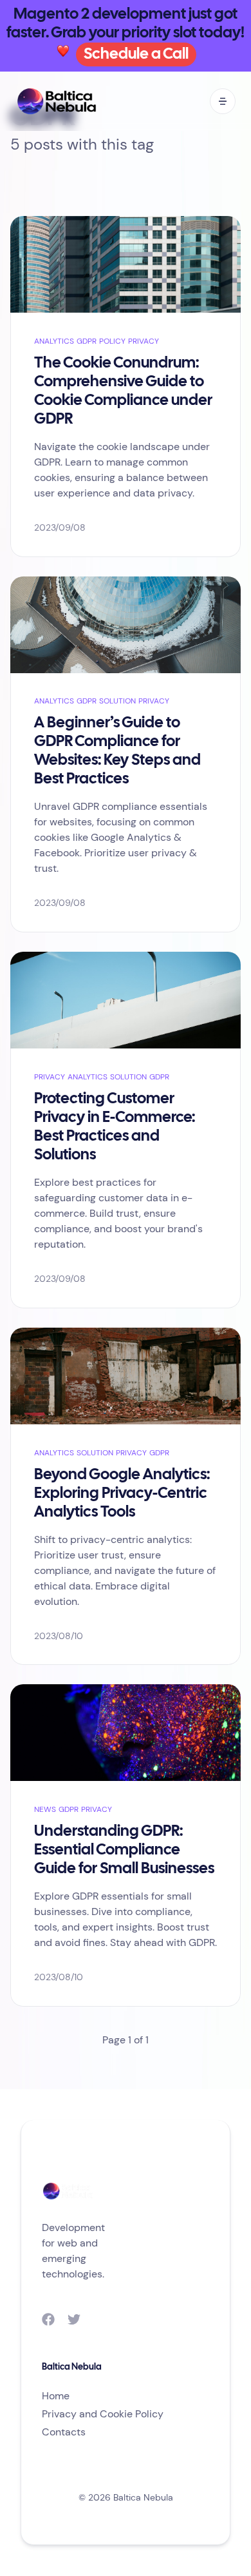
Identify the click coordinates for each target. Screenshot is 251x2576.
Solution (117, 701)
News (45, 1809)
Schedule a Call (136, 54)
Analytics (54, 341)
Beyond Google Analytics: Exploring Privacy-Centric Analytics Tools (122, 1494)
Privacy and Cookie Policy (103, 2414)
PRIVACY (144, 341)
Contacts (64, 2432)
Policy (112, 341)
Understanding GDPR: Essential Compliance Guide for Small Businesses (124, 1850)
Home (56, 2396)
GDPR (87, 341)
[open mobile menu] (223, 101)
